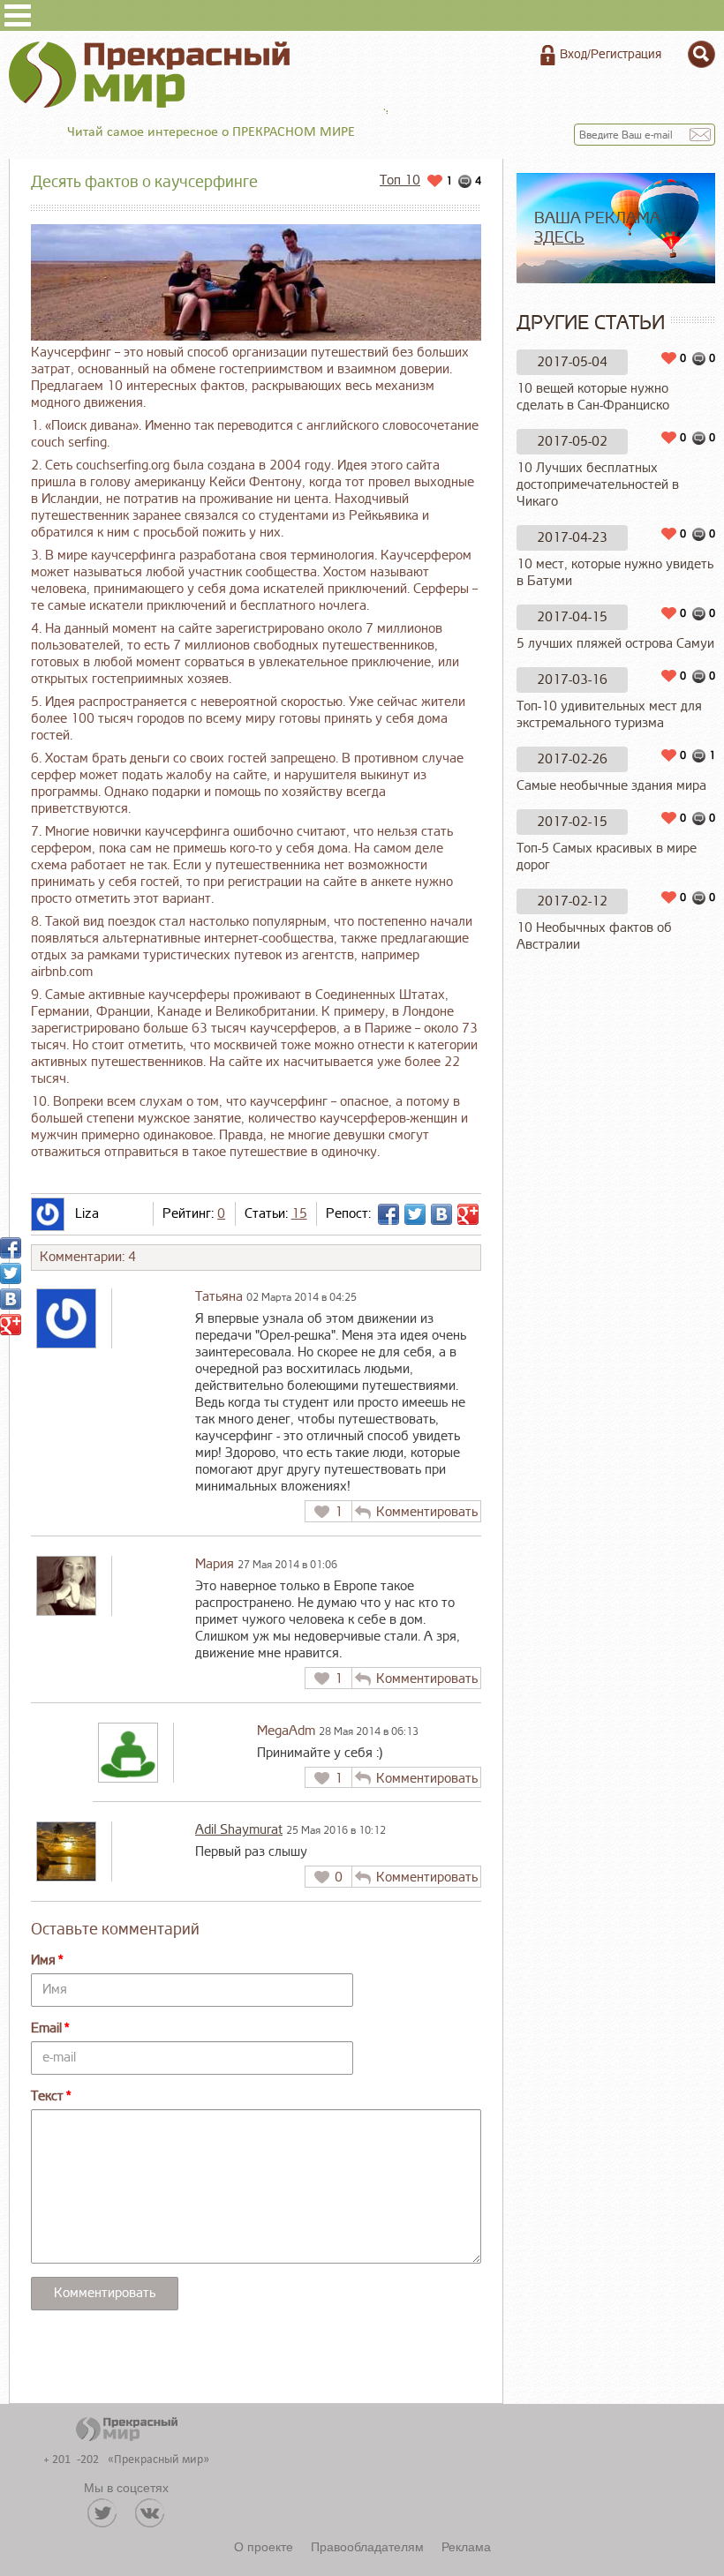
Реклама (466, 2546)
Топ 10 (400, 180)
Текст (47, 2096)
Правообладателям (367, 2546)
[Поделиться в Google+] (468, 1214)
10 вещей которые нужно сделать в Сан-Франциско (593, 397)
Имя (43, 1960)
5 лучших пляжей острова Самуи (615, 644)
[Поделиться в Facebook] (388, 1214)
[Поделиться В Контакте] (441, 1214)
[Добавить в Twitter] (415, 1214)
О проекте (264, 2546)
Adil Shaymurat (239, 1830)
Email (46, 2028)
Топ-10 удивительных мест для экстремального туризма (609, 715)
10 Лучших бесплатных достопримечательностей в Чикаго (598, 485)
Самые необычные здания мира (611, 786)
